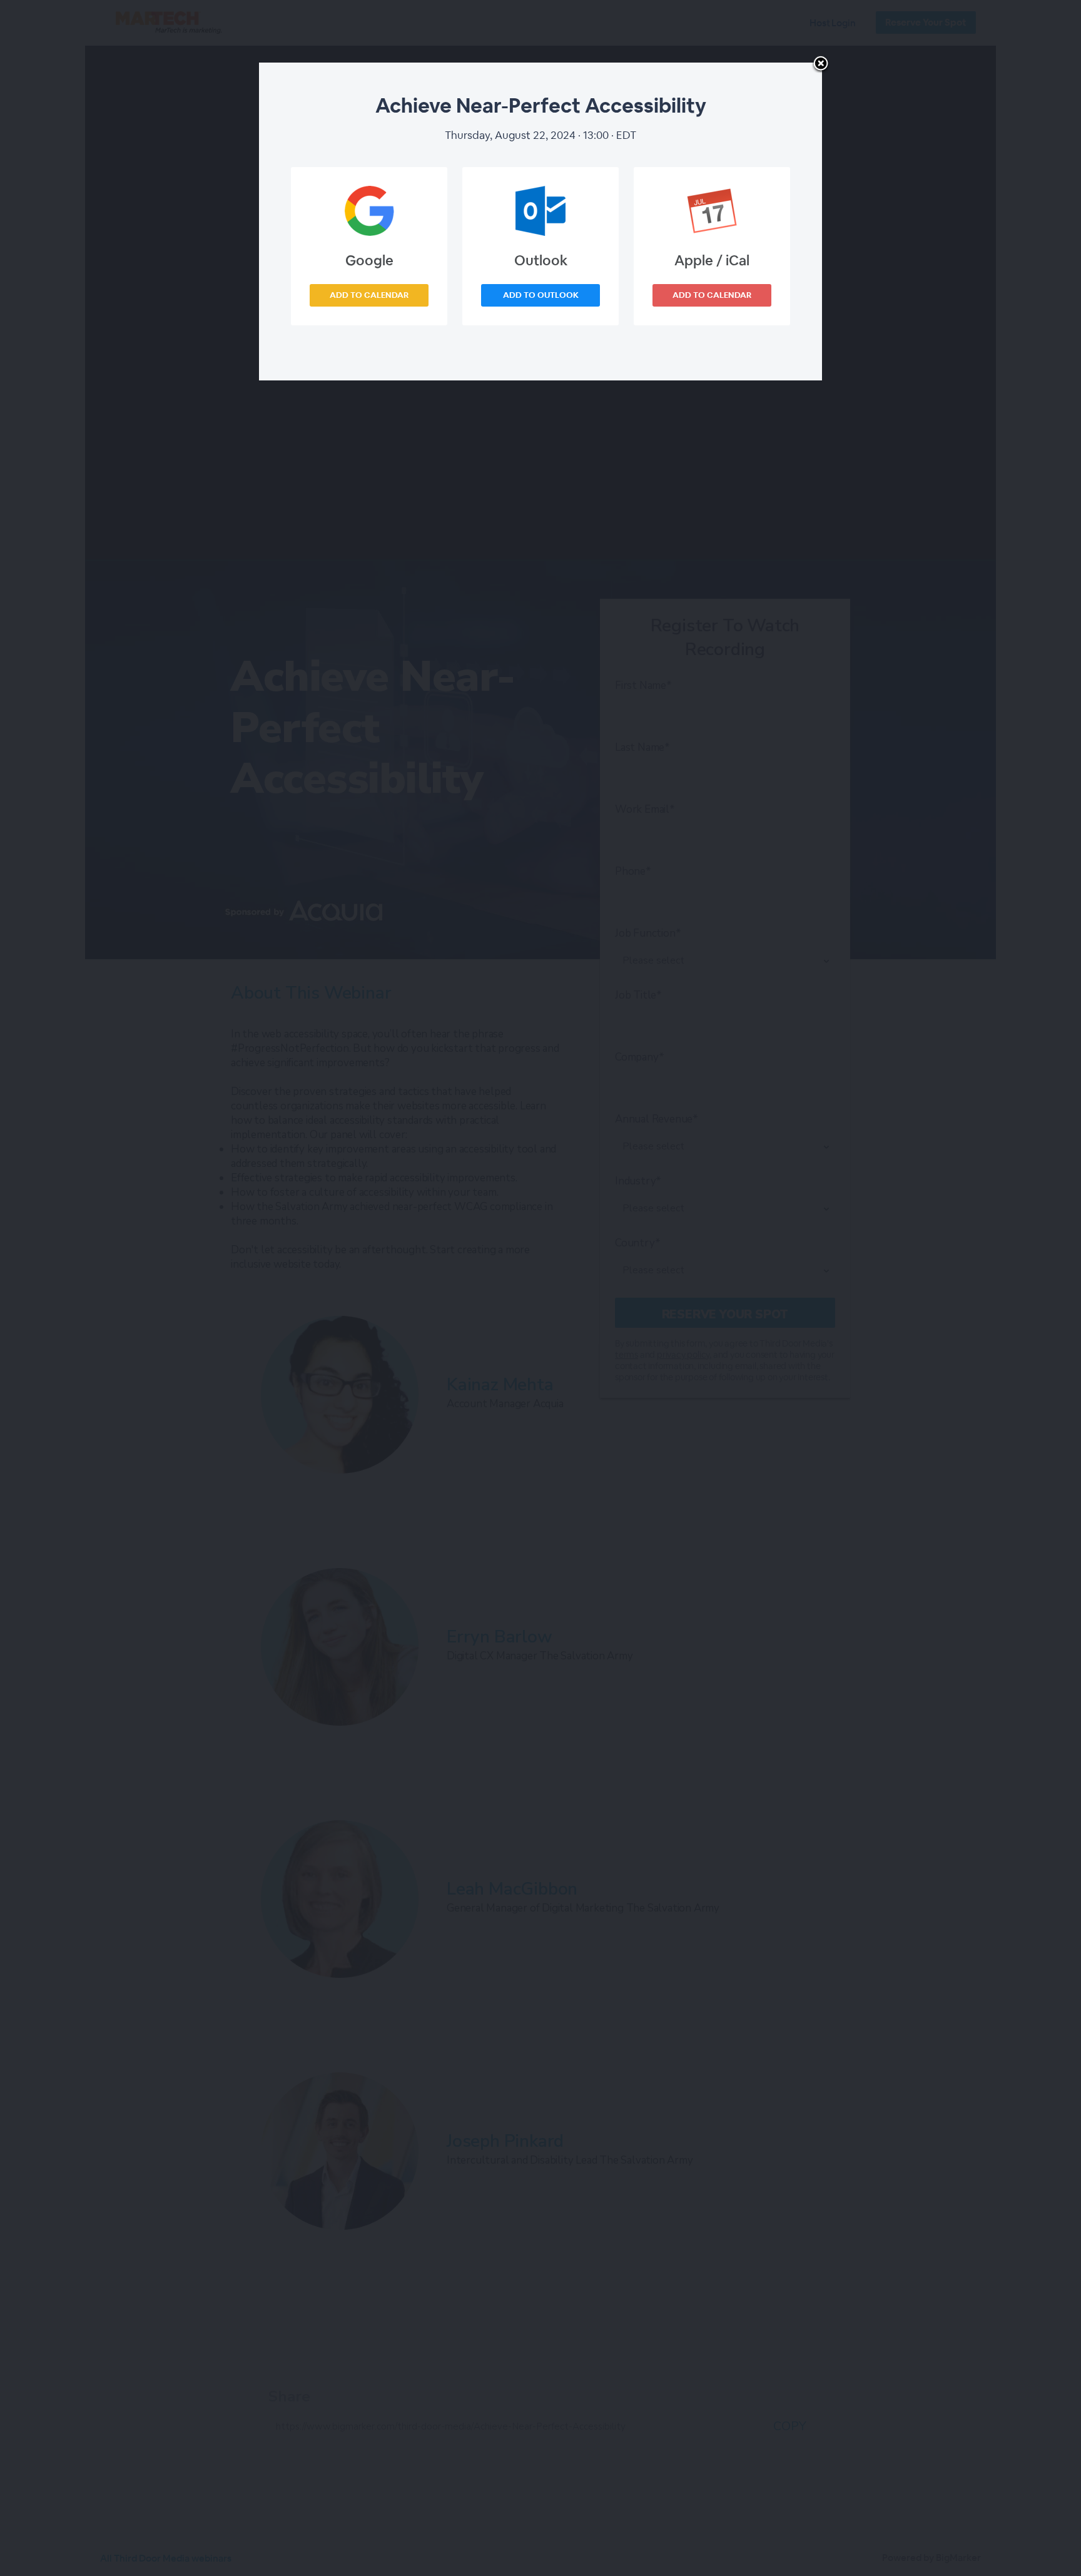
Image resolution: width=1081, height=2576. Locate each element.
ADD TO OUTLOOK (541, 295)
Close (821, 64)
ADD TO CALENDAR (369, 295)
